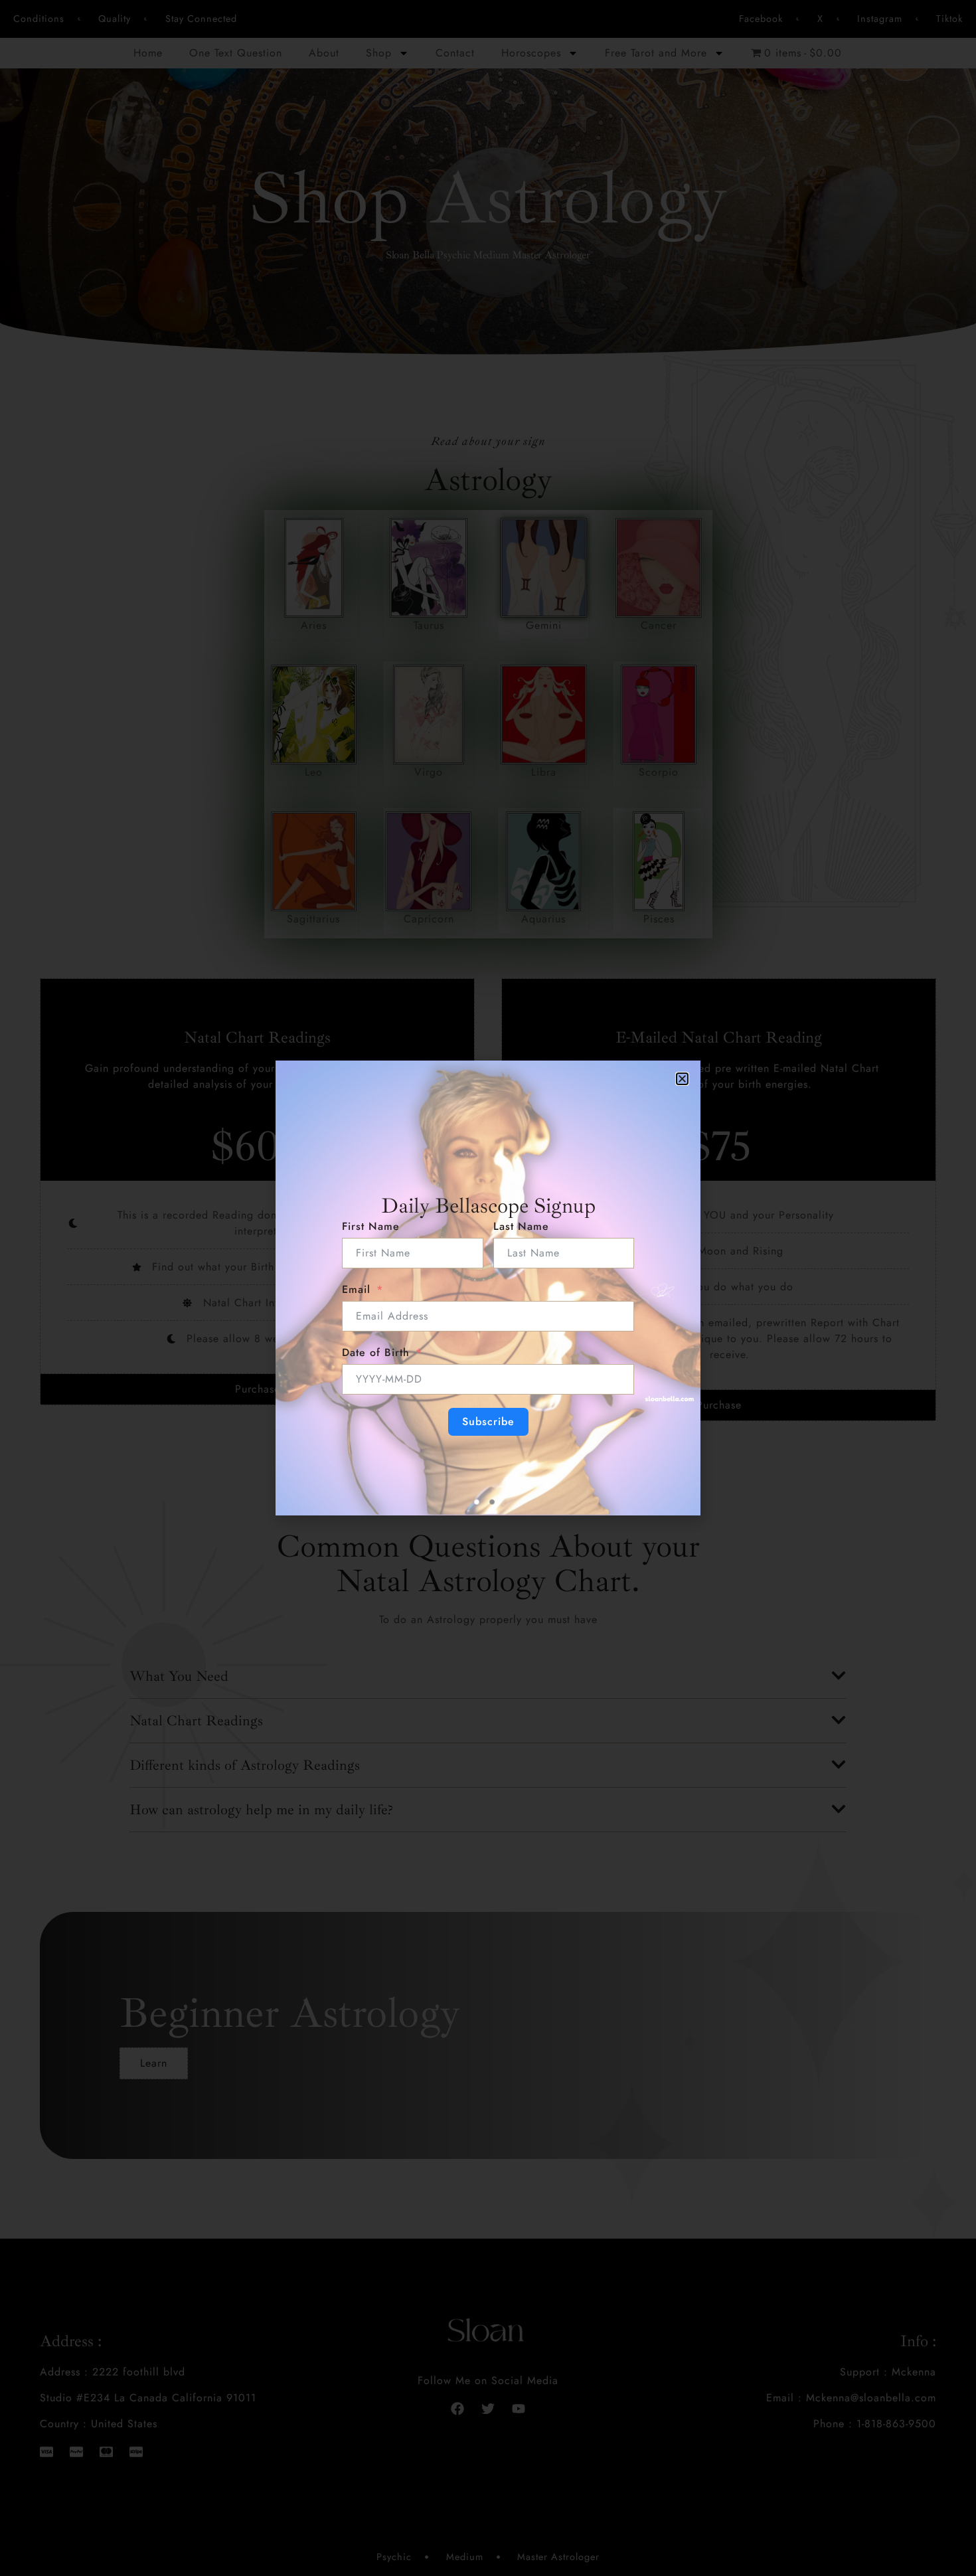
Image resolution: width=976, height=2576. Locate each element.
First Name (371, 1226)
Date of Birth (376, 1352)
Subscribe (488, 1421)
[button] (682, 1079)
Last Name (521, 1226)
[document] (488, 1288)
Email (356, 1289)
